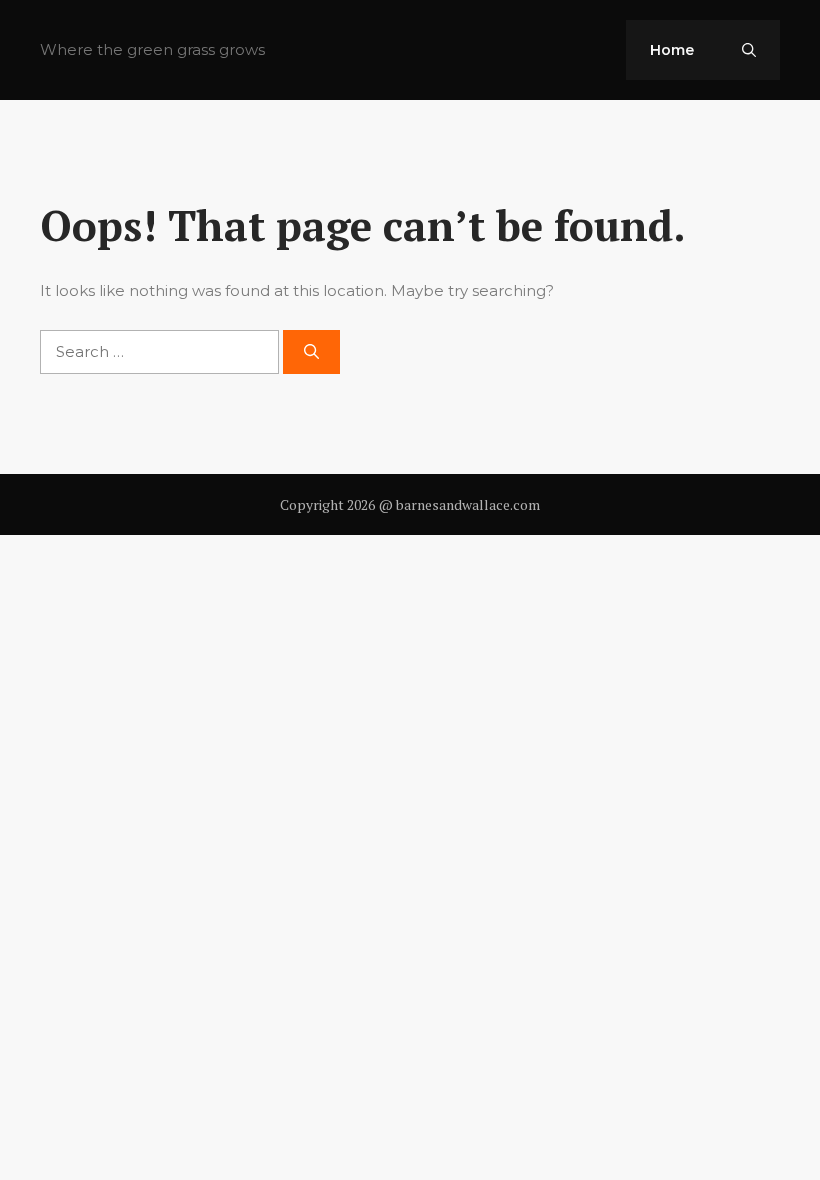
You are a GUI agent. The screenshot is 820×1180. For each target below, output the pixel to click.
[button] (749, 50)
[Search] (311, 352)
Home (672, 50)
